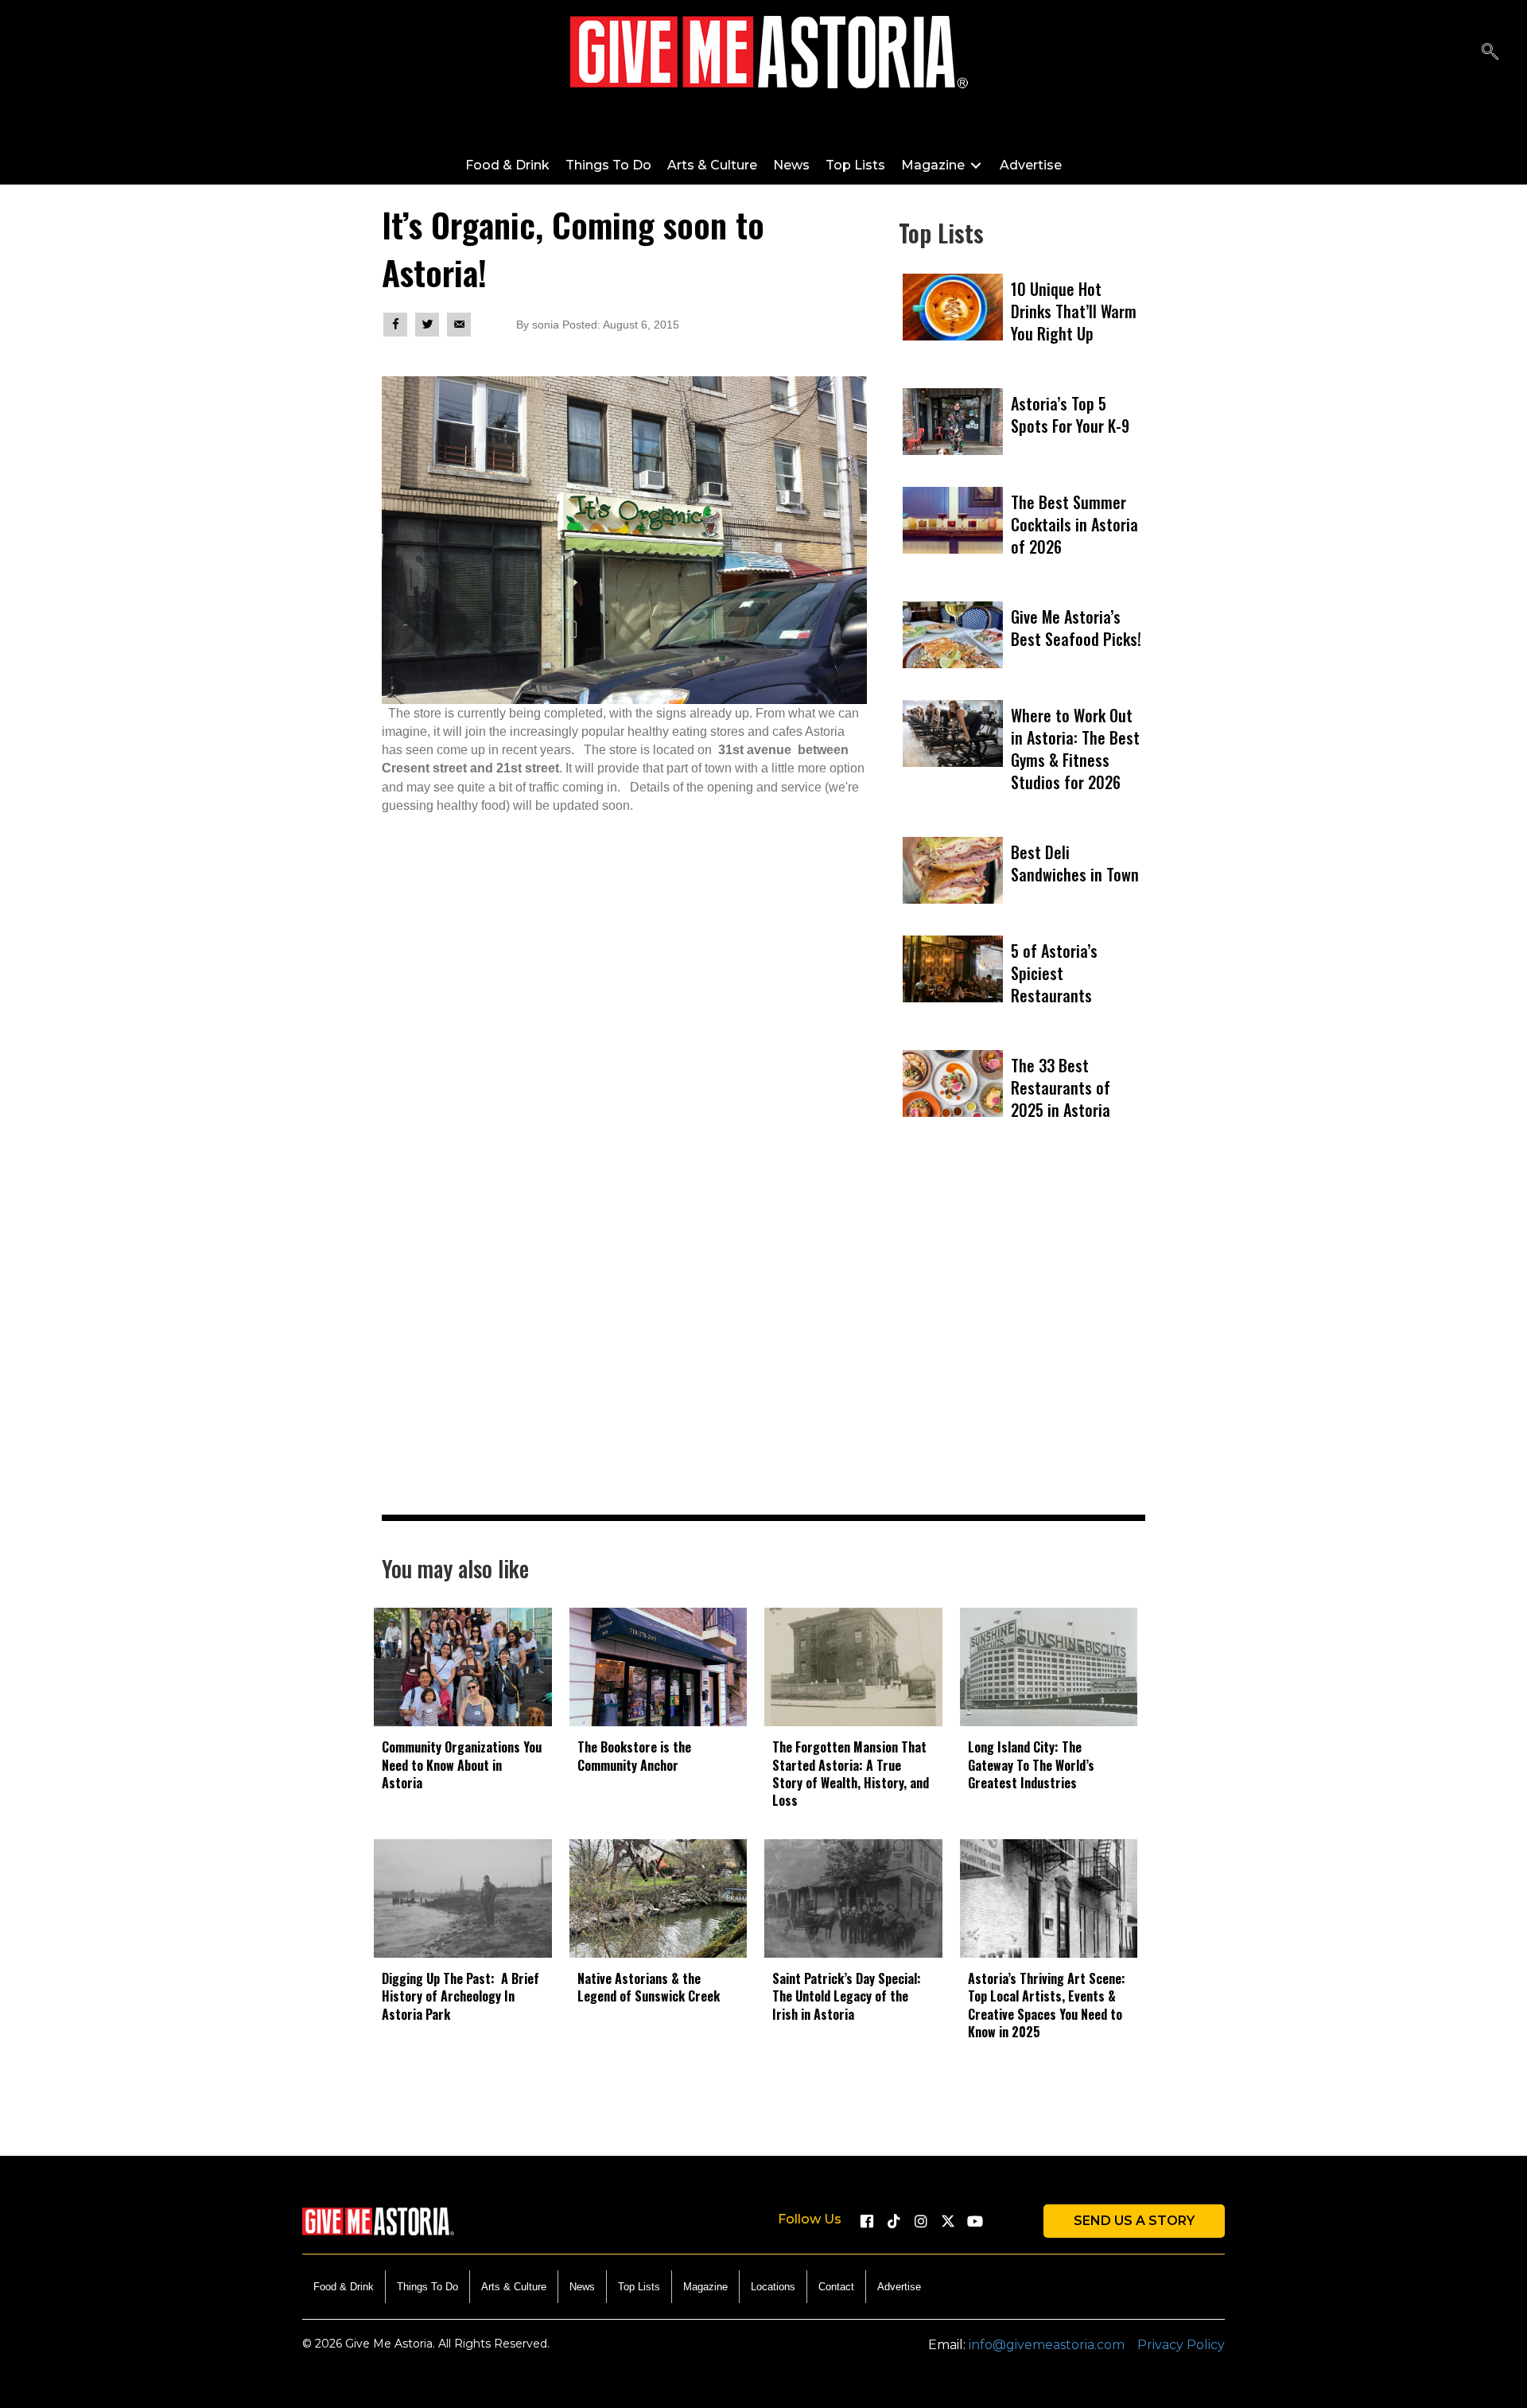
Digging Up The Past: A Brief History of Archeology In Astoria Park (460, 1996)
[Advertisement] (1022, 1352)
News (582, 2287)
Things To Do (427, 2287)
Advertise (899, 2287)
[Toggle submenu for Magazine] (976, 165)
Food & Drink (344, 2287)
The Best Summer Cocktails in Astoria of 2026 (1074, 524)
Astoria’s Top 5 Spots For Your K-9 (1070, 414)
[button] (1490, 52)
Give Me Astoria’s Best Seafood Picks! (1076, 628)
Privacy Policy (1181, 2345)
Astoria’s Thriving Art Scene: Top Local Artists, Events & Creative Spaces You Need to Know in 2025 (1047, 2005)
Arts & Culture (514, 2287)
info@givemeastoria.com (1047, 2345)
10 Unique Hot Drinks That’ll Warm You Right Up (1074, 311)
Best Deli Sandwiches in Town (1075, 863)
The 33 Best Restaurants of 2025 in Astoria (1061, 1087)
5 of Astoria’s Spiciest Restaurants (1054, 973)
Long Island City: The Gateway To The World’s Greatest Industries (1031, 1765)
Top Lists (639, 2287)
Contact (836, 2287)
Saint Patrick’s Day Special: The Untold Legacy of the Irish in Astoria (847, 1996)
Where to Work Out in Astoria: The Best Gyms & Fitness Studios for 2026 (1075, 749)
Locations (773, 2287)
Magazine (705, 2287)
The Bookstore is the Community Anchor (634, 1756)
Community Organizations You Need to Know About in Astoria (462, 1765)
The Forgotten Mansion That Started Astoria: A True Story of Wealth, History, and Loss (851, 1774)
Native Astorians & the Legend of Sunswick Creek (649, 1987)
